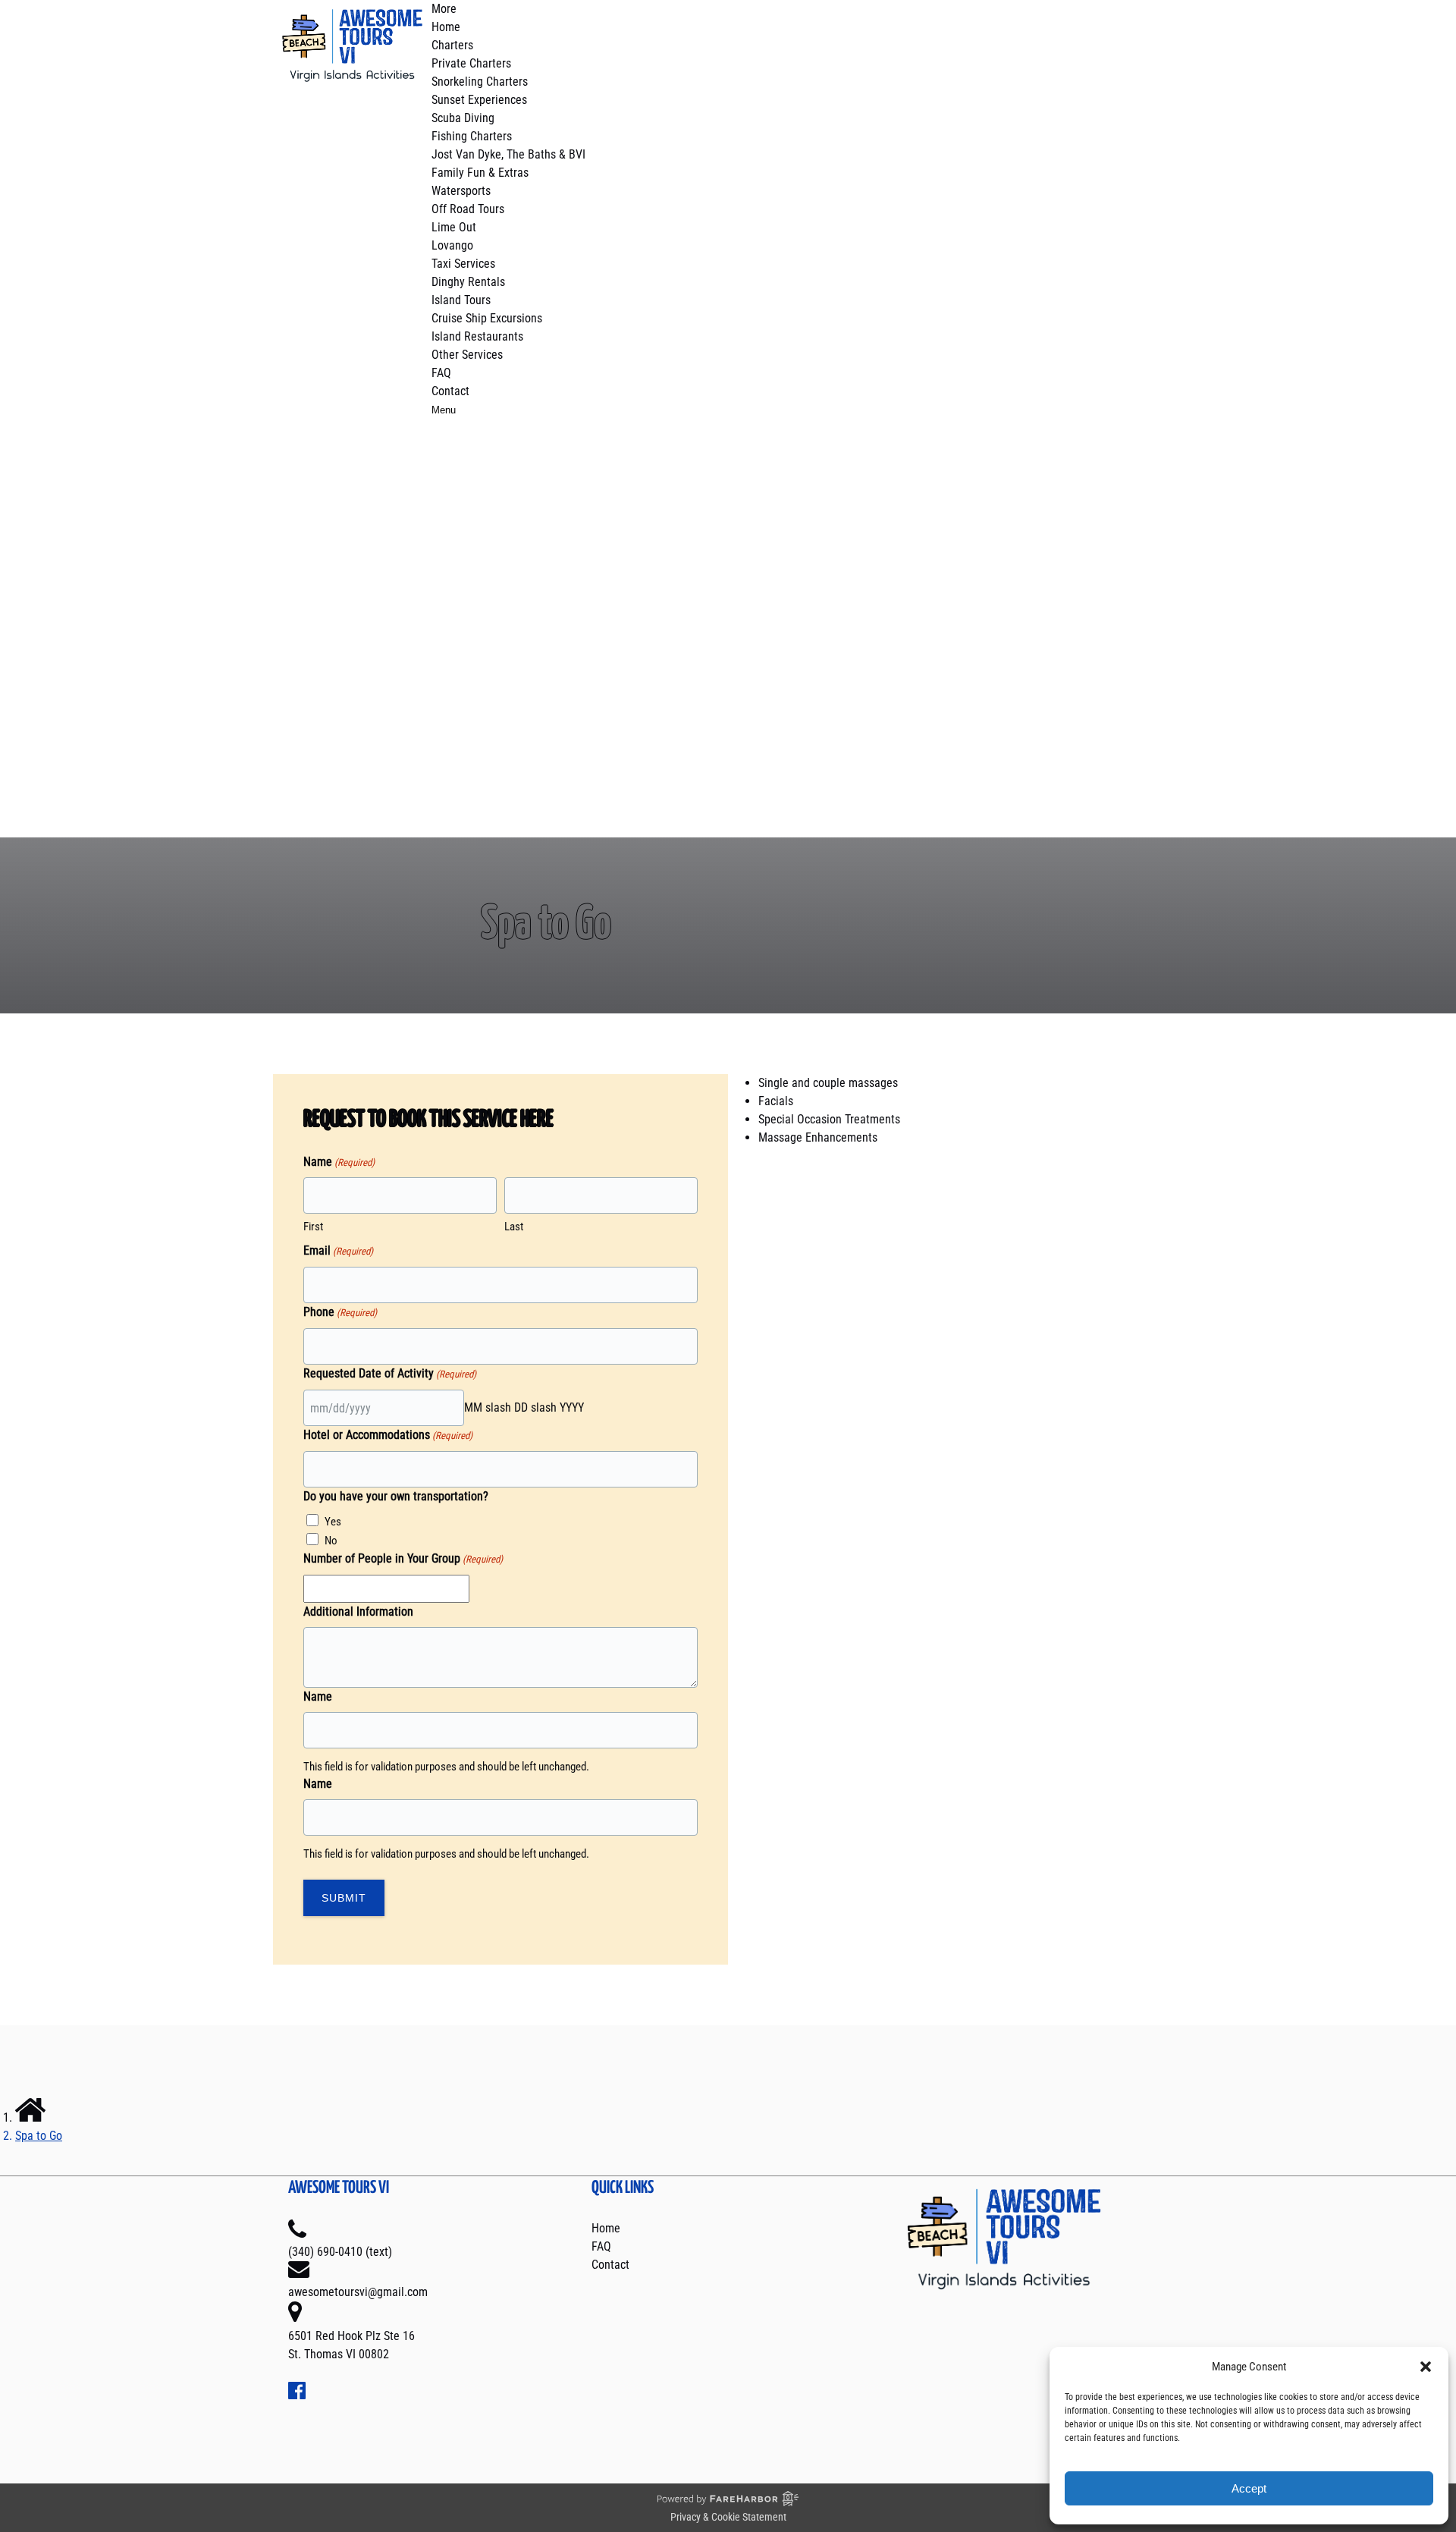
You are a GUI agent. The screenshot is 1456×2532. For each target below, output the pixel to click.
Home (446, 27)
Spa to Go (39, 2136)
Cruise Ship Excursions (487, 318)
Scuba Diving (463, 118)
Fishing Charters (472, 136)
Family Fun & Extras (480, 173)
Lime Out (454, 227)
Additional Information (358, 1612)
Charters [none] (452, 45)
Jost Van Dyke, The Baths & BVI (508, 154)
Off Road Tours (468, 209)
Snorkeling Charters (480, 82)
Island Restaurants (477, 336)
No (331, 1541)
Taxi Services (463, 264)
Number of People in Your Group (403, 1558)
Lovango (452, 245)
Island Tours (461, 300)
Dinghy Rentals (468, 282)
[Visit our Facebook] (297, 2395)
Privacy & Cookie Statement (728, 2517)
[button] (1426, 2367)
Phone (340, 1312)
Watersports (461, 191)
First (313, 1227)
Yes (333, 1522)
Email (338, 1250)
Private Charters (471, 63)
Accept (1249, 2488)
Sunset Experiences (479, 100)
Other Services (467, 355)
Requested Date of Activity (390, 1373)
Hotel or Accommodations (388, 1435)
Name (318, 1696)
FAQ (441, 373)
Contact (450, 391)
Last (514, 1227)
